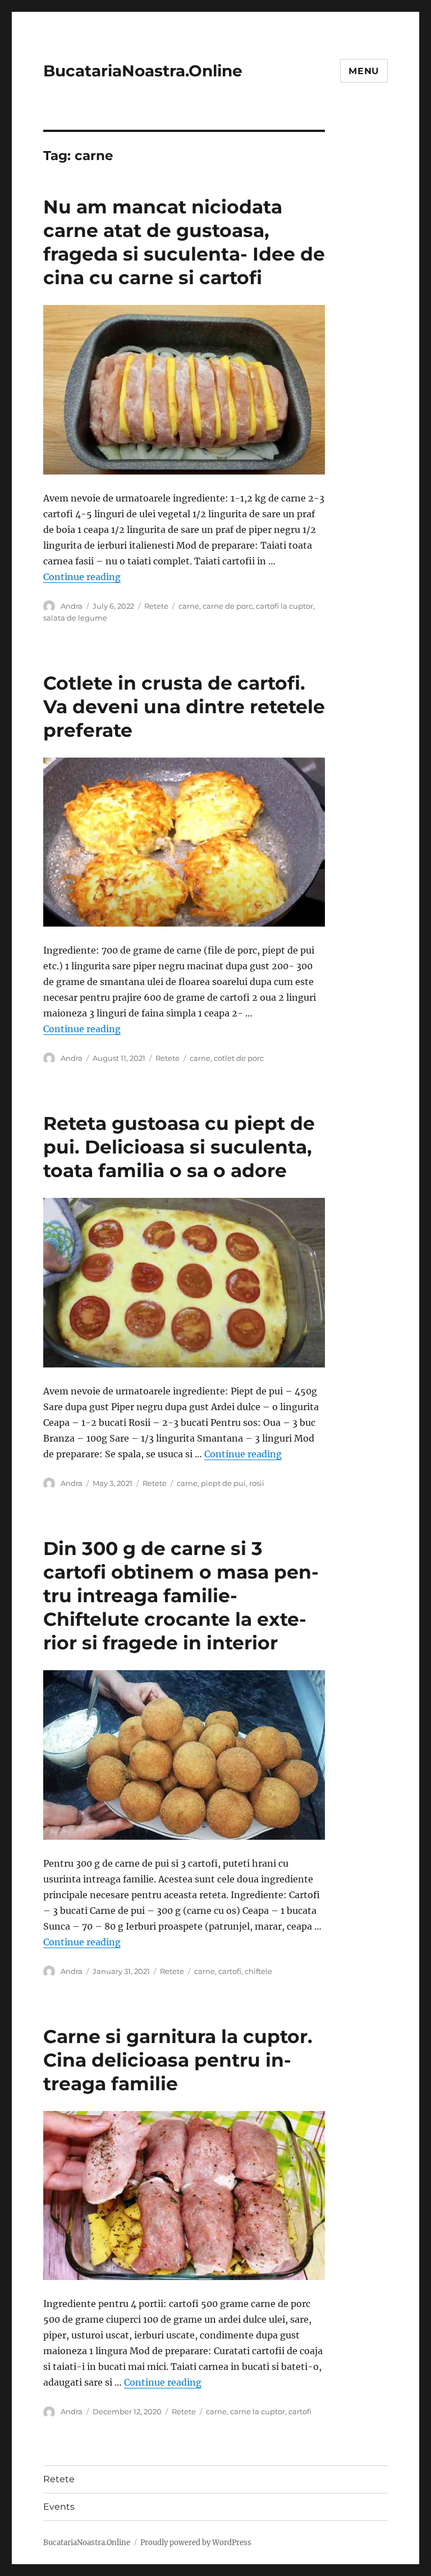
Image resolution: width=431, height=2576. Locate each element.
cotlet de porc (239, 1058)
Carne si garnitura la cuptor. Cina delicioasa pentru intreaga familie (178, 2060)
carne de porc (228, 606)
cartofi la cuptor (285, 606)
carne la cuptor (258, 2411)
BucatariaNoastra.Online (143, 71)
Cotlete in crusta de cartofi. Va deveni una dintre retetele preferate (184, 706)
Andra (72, 606)
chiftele (258, 1971)
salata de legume (75, 618)
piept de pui (223, 1483)
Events (59, 2507)
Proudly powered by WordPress (196, 2543)
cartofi (230, 1971)
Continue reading (82, 577)
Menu (364, 71)
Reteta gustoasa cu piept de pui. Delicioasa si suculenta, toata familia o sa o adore (179, 1147)
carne (189, 606)
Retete (156, 606)
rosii (257, 1483)
